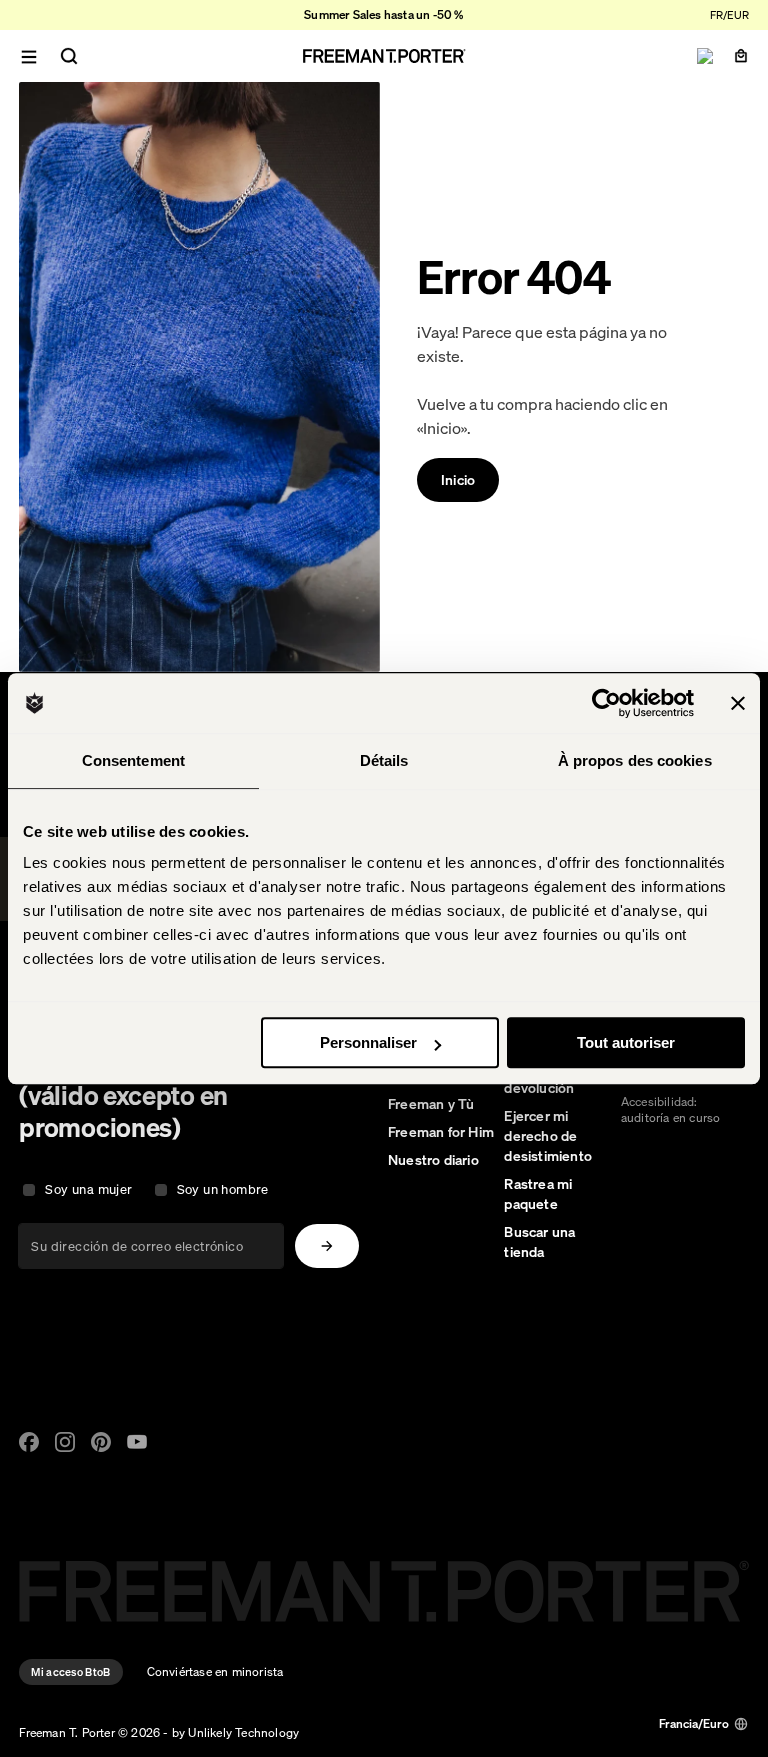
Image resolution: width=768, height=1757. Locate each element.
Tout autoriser (626, 1042)
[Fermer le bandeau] (738, 703)
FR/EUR (729, 15)
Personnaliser (368, 1042)
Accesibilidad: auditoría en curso (671, 1109)
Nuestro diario (433, 1160)
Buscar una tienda (539, 1242)
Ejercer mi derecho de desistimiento (548, 1136)
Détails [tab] (384, 760)
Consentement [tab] (133, 760)
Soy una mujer (88, 1189)
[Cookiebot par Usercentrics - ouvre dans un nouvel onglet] (606, 703)
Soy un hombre (223, 1189)
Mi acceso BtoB (70, 1672)
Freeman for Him (441, 1132)
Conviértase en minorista (215, 1671)
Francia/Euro (694, 1723)
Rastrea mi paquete (538, 1194)
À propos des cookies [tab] (635, 760)
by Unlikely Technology (235, 1732)
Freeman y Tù (431, 1104)
